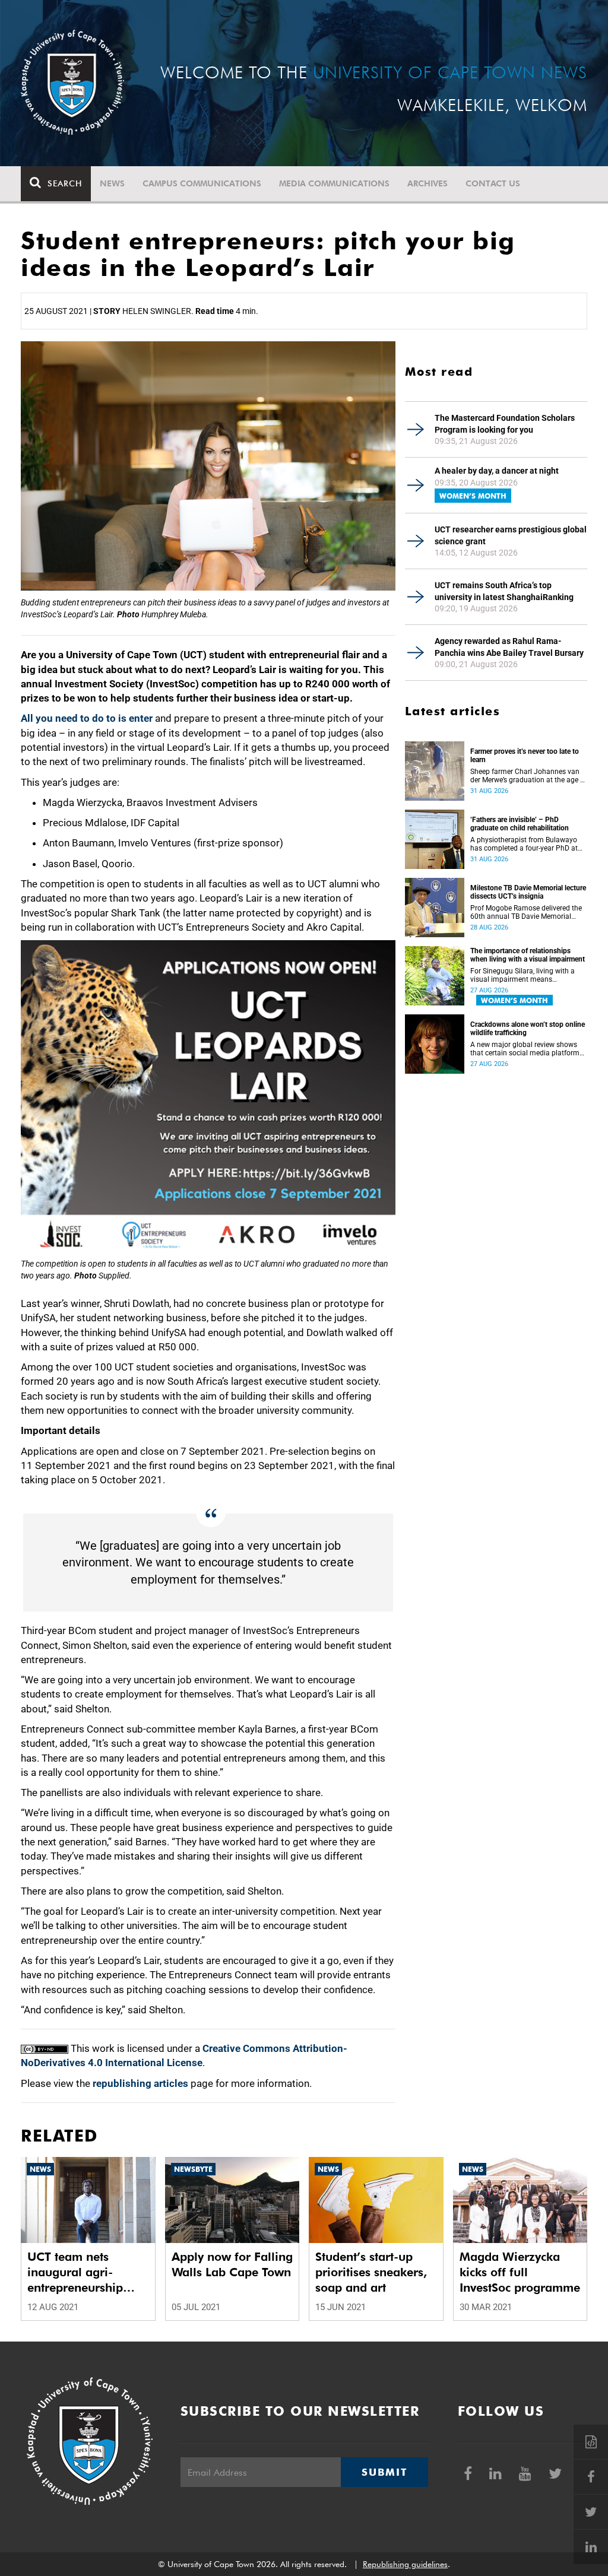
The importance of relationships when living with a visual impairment (528, 955)
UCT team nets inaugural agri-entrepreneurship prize (75, 2272)
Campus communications (202, 183)
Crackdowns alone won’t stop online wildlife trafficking (528, 1029)
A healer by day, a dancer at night (497, 471)
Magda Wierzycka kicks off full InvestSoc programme (520, 2272)
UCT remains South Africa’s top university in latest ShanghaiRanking (504, 591)
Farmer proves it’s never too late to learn (525, 756)
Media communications (334, 183)
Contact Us (493, 183)
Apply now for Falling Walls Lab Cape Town (232, 2264)
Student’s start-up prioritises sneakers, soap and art (371, 2272)
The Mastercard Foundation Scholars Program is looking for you (505, 424)
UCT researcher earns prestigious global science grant (511, 535)
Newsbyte (193, 2169)
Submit (384, 2472)
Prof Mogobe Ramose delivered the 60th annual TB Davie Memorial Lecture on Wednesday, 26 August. (526, 912)
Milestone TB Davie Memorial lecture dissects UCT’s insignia (528, 892)
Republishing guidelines (405, 2564)
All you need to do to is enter (87, 718)
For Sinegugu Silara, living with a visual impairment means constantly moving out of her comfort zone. (522, 975)
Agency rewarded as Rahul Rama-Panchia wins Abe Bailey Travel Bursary (509, 647)
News (112, 183)
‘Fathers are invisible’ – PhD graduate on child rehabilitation (520, 824)
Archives (427, 183)
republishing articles (140, 2083)
